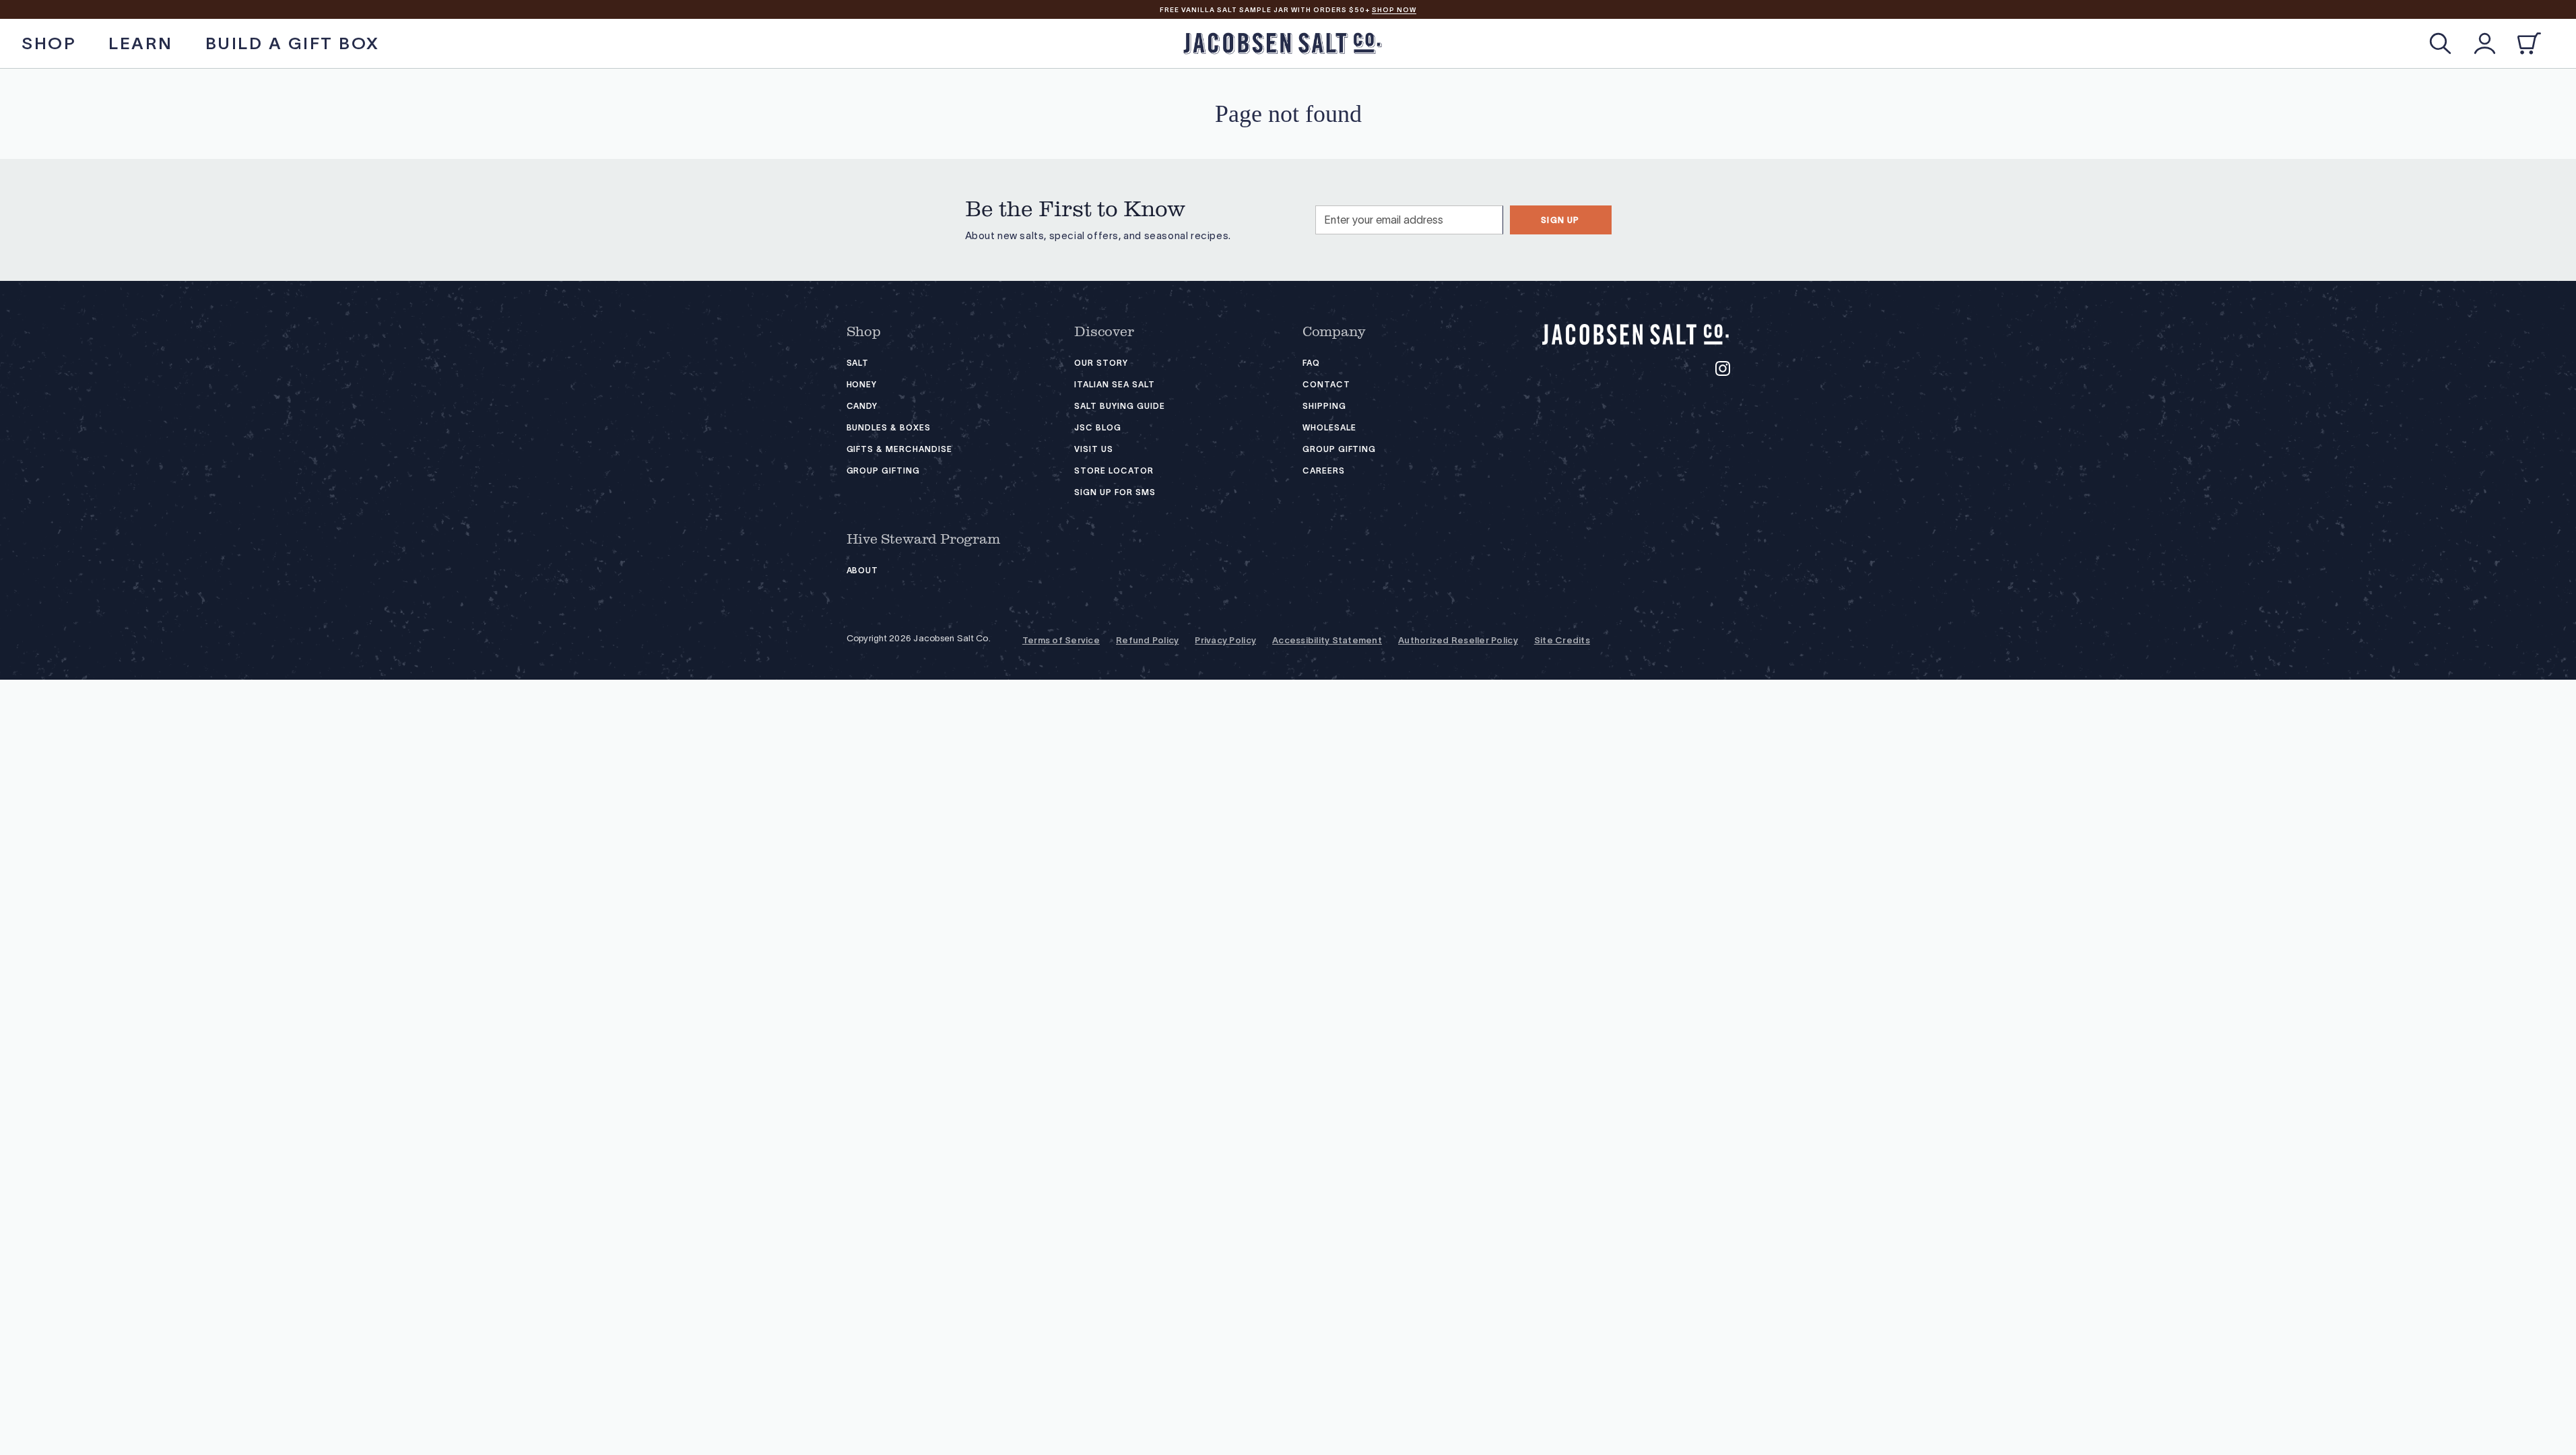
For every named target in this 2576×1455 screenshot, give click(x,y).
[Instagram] (1723, 368)
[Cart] (2529, 43)
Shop (864, 332)
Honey (862, 384)
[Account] (2485, 43)
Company (1334, 332)
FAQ (1311, 363)
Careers (1324, 471)
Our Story (1101, 363)
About (863, 570)
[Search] (2440, 43)
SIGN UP (1560, 220)
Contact (1326, 384)
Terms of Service (1061, 641)
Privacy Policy (1225, 641)
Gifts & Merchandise (899, 449)
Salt (858, 363)
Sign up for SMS (1115, 492)
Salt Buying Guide (1119, 406)
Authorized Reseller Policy (1458, 641)
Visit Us (1094, 449)
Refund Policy (1147, 641)
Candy (862, 406)
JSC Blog (1098, 427)
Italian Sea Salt (1114, 384)
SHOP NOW (1394, 10)
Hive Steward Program (923, 540)
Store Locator (1114, 471)
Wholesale (1329, 427)
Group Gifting (883, 471)
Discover (1104, 332)
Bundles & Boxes (889, 427)
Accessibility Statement (1327, 641)
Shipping (1324, 406)
